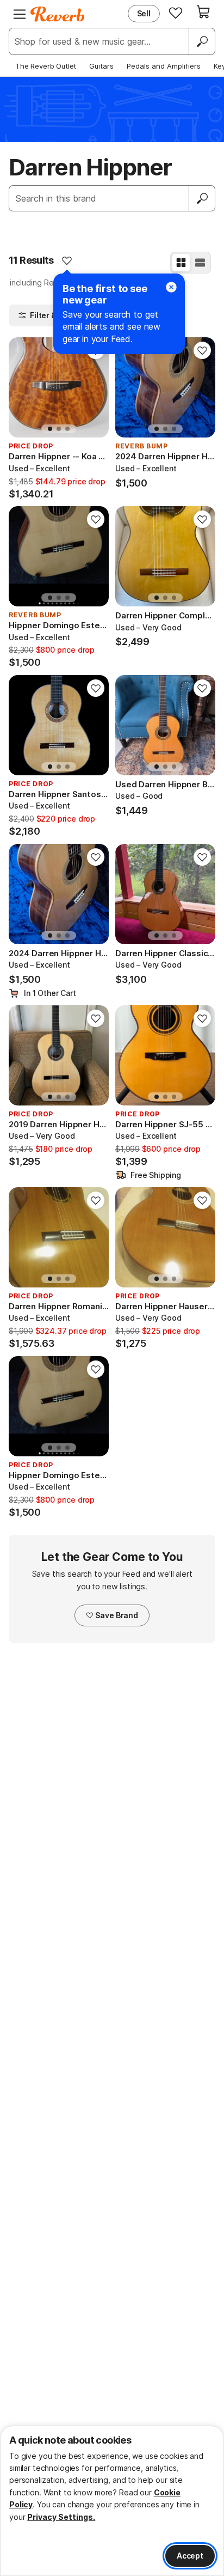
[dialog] (112, 2501)
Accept (190, 2556)
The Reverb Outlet (46, 66)
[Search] (202, 41)
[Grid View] (181, 263)
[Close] (171, 287)
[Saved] (176, 13)
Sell (144, 13)
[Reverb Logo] (58, 14)
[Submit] (202, 198)
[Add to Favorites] (67, 260)
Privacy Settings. (61, 2517)
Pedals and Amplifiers (164, 66)
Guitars (101, 66)
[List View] (200, 263)
